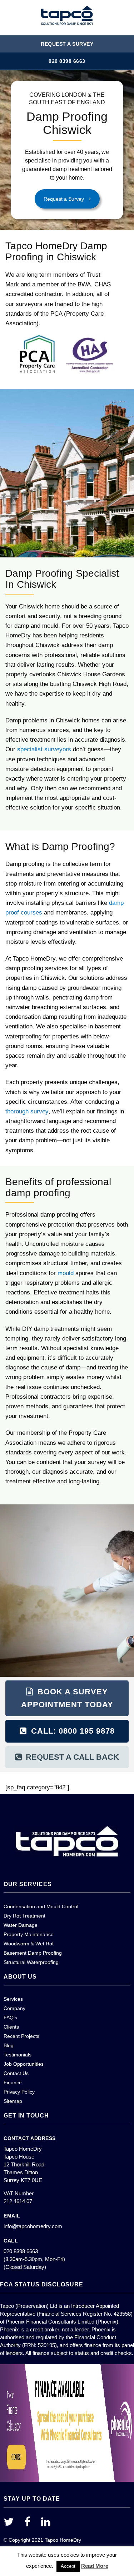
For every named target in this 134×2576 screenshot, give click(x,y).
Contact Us (16, 2073)
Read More (95, 2566)
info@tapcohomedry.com (33, 2226)
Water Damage (21, 1925)
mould (66, 1273)
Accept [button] (68, 2566)
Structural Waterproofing (31, 1962)
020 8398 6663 (67, 61)
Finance (13, 2083)
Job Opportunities (24, 2064)
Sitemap (13, 2101)
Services (13, 1999)
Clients (11, 2027)
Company (14, 2008)
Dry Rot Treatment (24, 1916)
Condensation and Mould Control (41, 1906)
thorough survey (27, 1111)
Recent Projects (21, 2036)
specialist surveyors (44, 749)
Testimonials (18, 2055)
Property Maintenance (29, 1934)
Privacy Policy (19, 2092)
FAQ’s (10, 2018)
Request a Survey (67, 44)
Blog (9, 2045)
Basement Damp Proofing (33, 1953)
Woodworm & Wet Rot (29, 1944)
